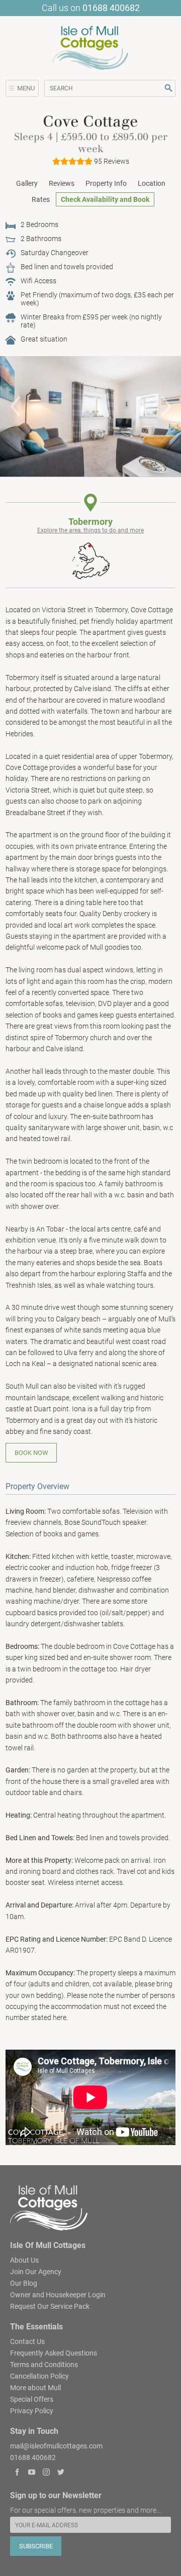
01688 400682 (111, 8)
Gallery (27, 183)
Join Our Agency (36, 2271)
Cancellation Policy (39, 2376)
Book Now (31, 1453)
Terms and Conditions (44, 2364)
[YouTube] (32, 2473)
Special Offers (32, 2399)
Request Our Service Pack (50, 2306)
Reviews (62, 183)
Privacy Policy (32, 2410)
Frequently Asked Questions (54, 2353)
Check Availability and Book (105, 199)
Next (166, 406)
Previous (15, 406)
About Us (24, 2260)
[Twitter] (61, 2473)
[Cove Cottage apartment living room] (90, 416)
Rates (41, 199)
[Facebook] (17, 2473)
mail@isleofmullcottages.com (56, 2445)
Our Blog (24, 2283)
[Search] (169, 88)
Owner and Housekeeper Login (58, 2294)
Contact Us (27, 2341)
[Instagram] (47, 2473)
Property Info (106, 183)
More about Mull (35, 2387)
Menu (26, 88)
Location (152, 183)
